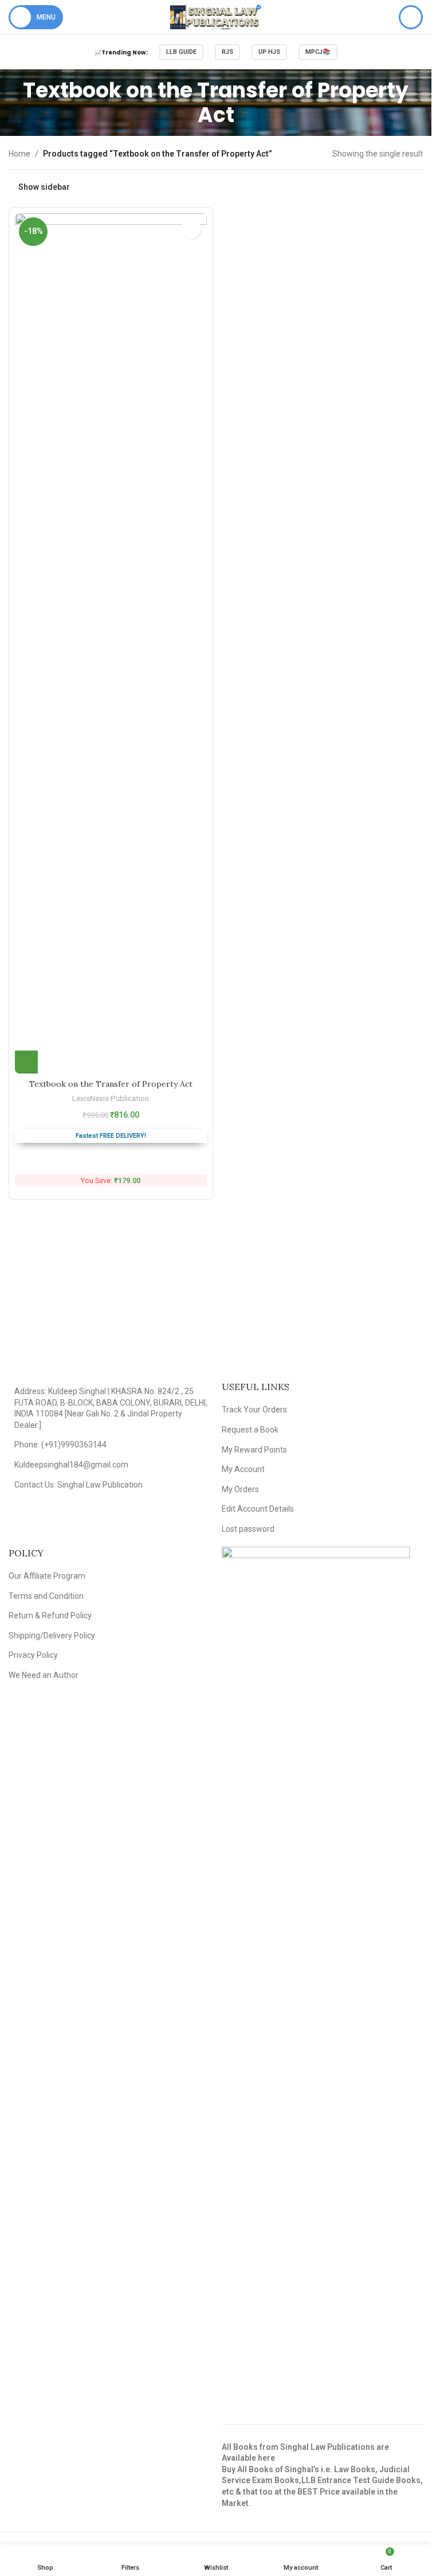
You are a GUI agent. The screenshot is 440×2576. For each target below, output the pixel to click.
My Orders (240, 1489)
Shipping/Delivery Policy (52, 1636)
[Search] (411, 17)
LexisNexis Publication (111, 1098)
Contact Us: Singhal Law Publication (78, 1485)
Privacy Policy (33, 1655)
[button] (26, 1062)
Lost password (248, 1529)
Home (19, 154)
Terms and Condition (46, 1596)
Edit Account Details (258, 1509)
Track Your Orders (254, 1410)
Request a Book (250, 1430)
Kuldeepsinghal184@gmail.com (71, 1465)
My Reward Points (254, 1450)
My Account (243, 1469)
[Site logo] (216, 17)
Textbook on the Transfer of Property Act (111, 1084)
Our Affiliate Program (47, 1576)
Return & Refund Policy (50, 1615)
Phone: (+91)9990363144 (60, 1445)
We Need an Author (44, 1675)
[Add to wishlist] (191, 229)
